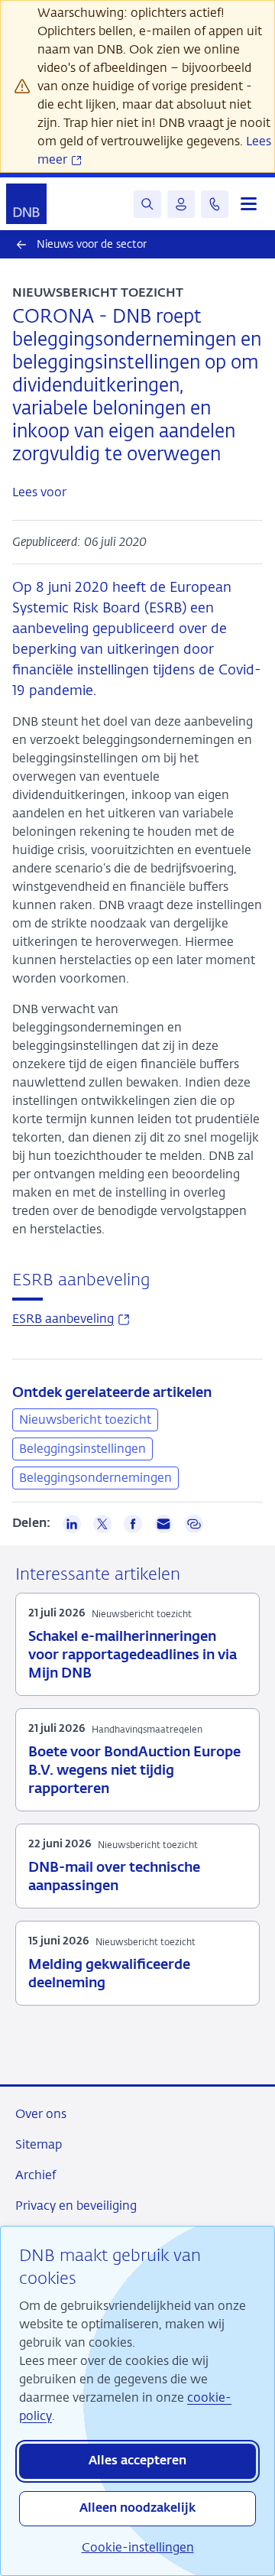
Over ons (41, 2114)
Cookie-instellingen (138, 2547)
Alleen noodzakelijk (137, 2509)
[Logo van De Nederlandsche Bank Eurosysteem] (26, 204)
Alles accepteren (137, 2461)
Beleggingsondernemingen (95, 1478)
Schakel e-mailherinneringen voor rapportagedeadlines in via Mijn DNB (133, 1655)
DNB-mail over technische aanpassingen (114, 1877)
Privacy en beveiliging (76, 2206)
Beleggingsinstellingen (82, 1449)
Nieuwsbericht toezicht (85, 1420)
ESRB (71, 1319)
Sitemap (39, 2144)
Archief (36, 2175)
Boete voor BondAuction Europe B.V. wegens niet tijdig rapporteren (134, 1771)
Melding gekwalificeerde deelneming (109, 1974)
